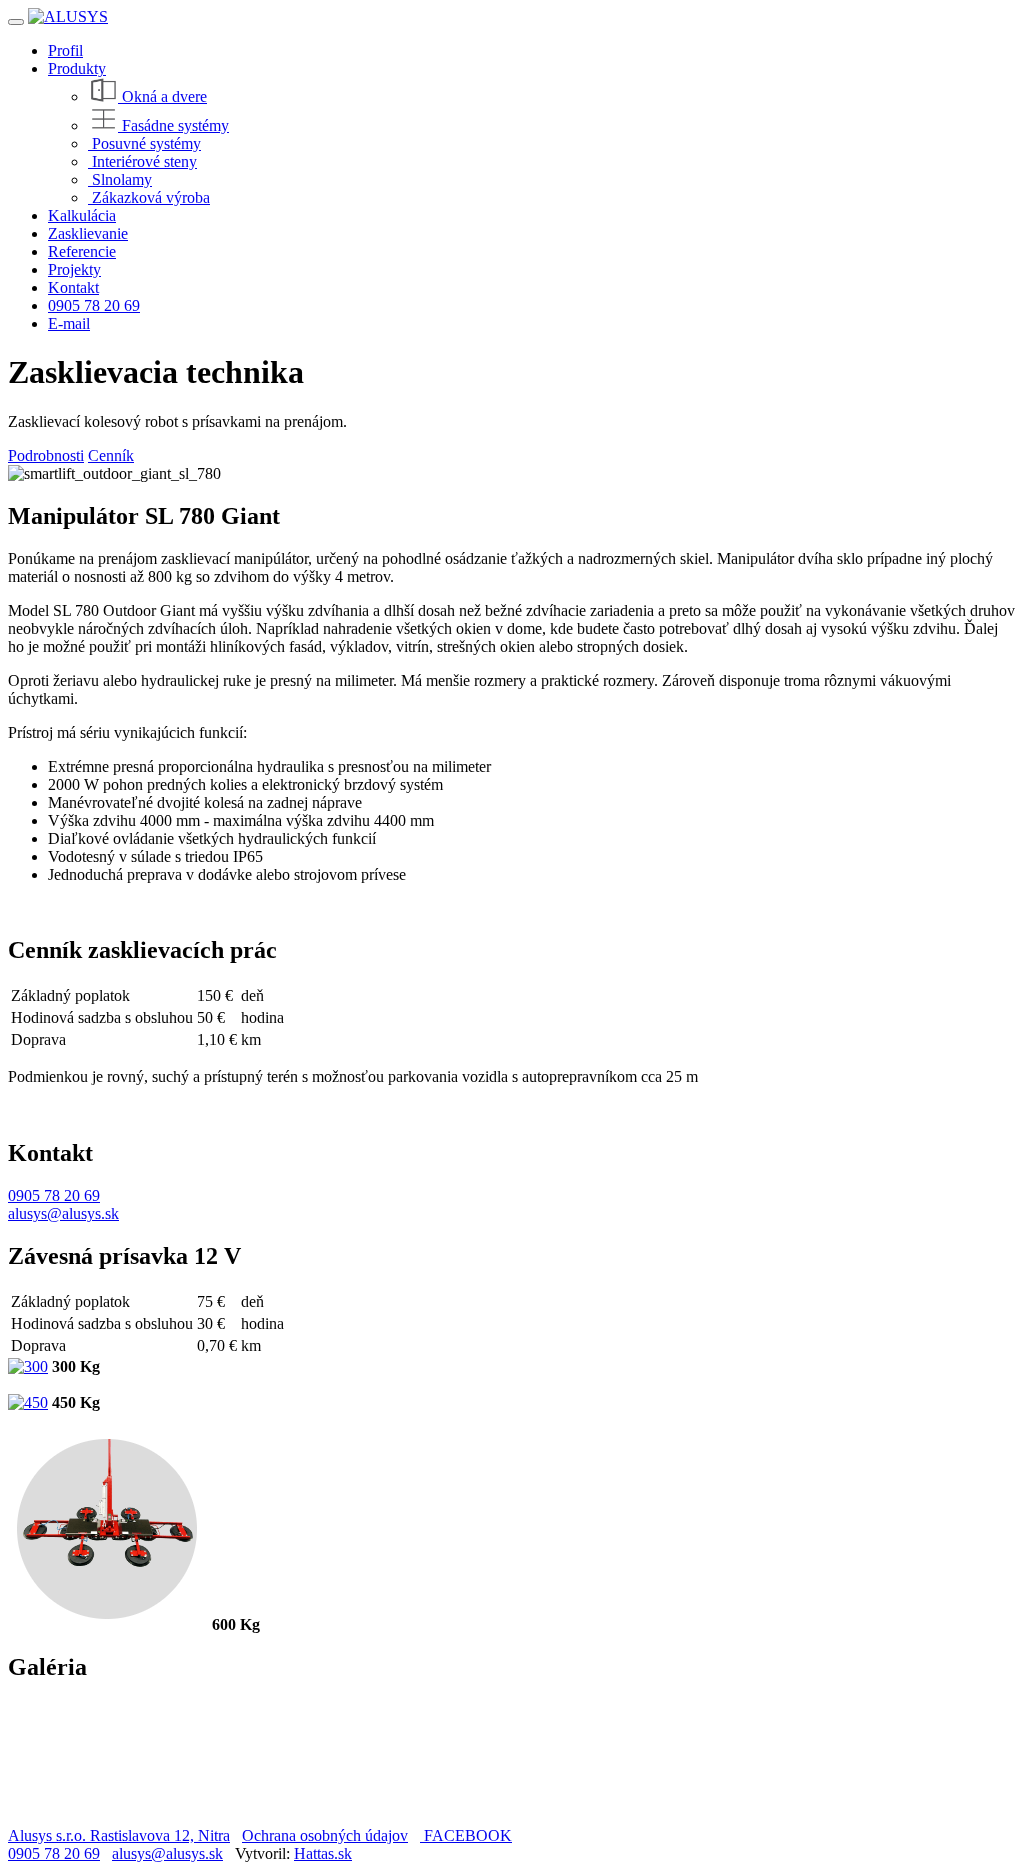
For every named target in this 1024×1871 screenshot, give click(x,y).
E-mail (69, 323)
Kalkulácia (82, 215)
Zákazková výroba (149, 197)
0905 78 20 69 (94, 305)
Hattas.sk (323, 1853)
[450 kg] (28, 1402)
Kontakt (73, 287)
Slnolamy (120, 179)
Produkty (77, 68)
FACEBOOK (466, 1835)
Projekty (74, 269)
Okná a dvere (162, 96)
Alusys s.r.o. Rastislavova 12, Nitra (119, 1835)
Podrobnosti (46, 455)
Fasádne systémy (173, 125)
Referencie (82, 251)
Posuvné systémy (144, 143)
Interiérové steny (142, 161)
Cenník (111, 455)
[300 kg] (28, 1366)
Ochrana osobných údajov (325, 1835)
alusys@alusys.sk (63, 1213)
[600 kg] (108, 1624)
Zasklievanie (88, 233)
